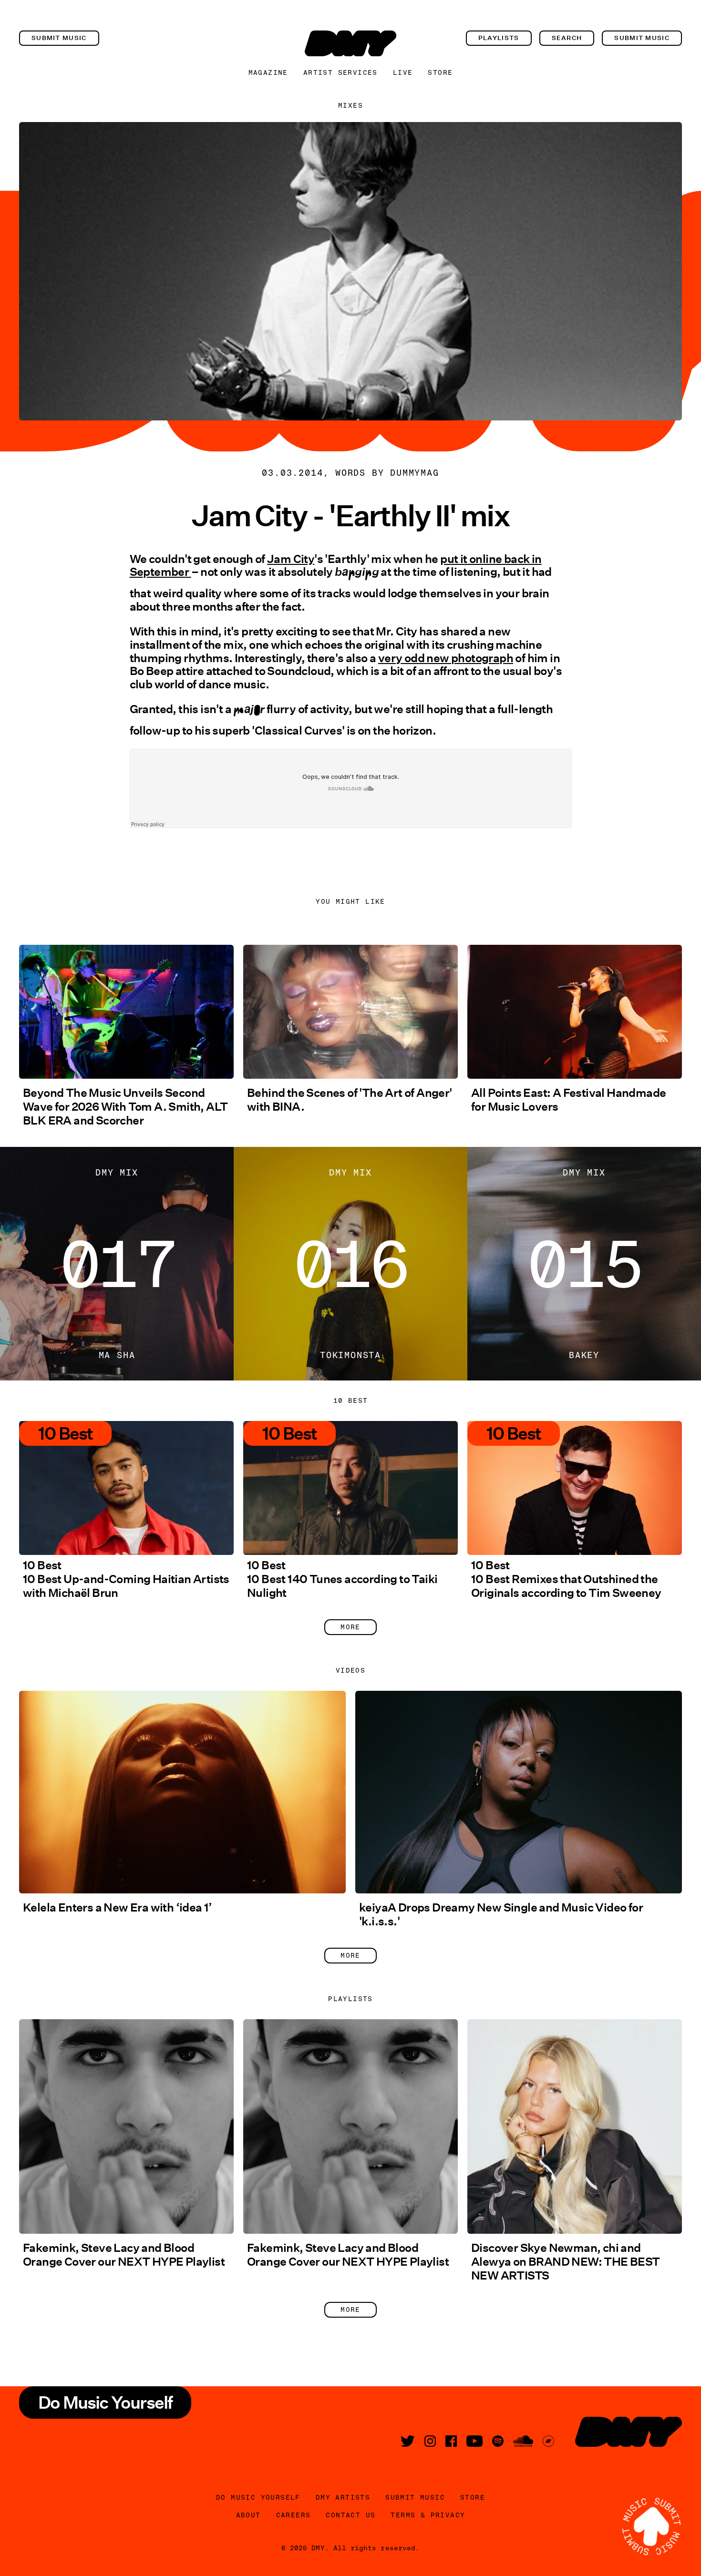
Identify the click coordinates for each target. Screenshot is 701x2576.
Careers (294, 2515)
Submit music (59, 38)
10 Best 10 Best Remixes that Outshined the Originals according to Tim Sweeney (566, 1579)
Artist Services (340, 72)
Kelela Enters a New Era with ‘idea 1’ (118, 1907)
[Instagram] (430, 2441)
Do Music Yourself (258, 2497)
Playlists (499, 38)
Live (403, 72)
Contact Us (350, 2515)
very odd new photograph (446, 658)
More (350, 1627)
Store (440, 72)
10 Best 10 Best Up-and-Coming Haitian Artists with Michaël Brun (126, 1579)
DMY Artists (343, 2497)
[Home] (350, 43)
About (248, 2515)
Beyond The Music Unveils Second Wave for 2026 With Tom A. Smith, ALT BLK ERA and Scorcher (125, 1107)
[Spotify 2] (498, 2441)
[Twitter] (408, 2441)
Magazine (268, 72)
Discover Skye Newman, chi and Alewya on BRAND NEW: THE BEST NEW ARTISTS (566, 2262)
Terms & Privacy (428, 2515)
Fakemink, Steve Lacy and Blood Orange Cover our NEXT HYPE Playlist (124, 2255)
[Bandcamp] (548, 2441)
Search (567, 38)
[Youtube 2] (474, 2441)
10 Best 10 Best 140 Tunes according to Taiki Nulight (342, 1579)
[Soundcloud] (523, 2441)
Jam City (291, 559)
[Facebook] (451, 2441)
